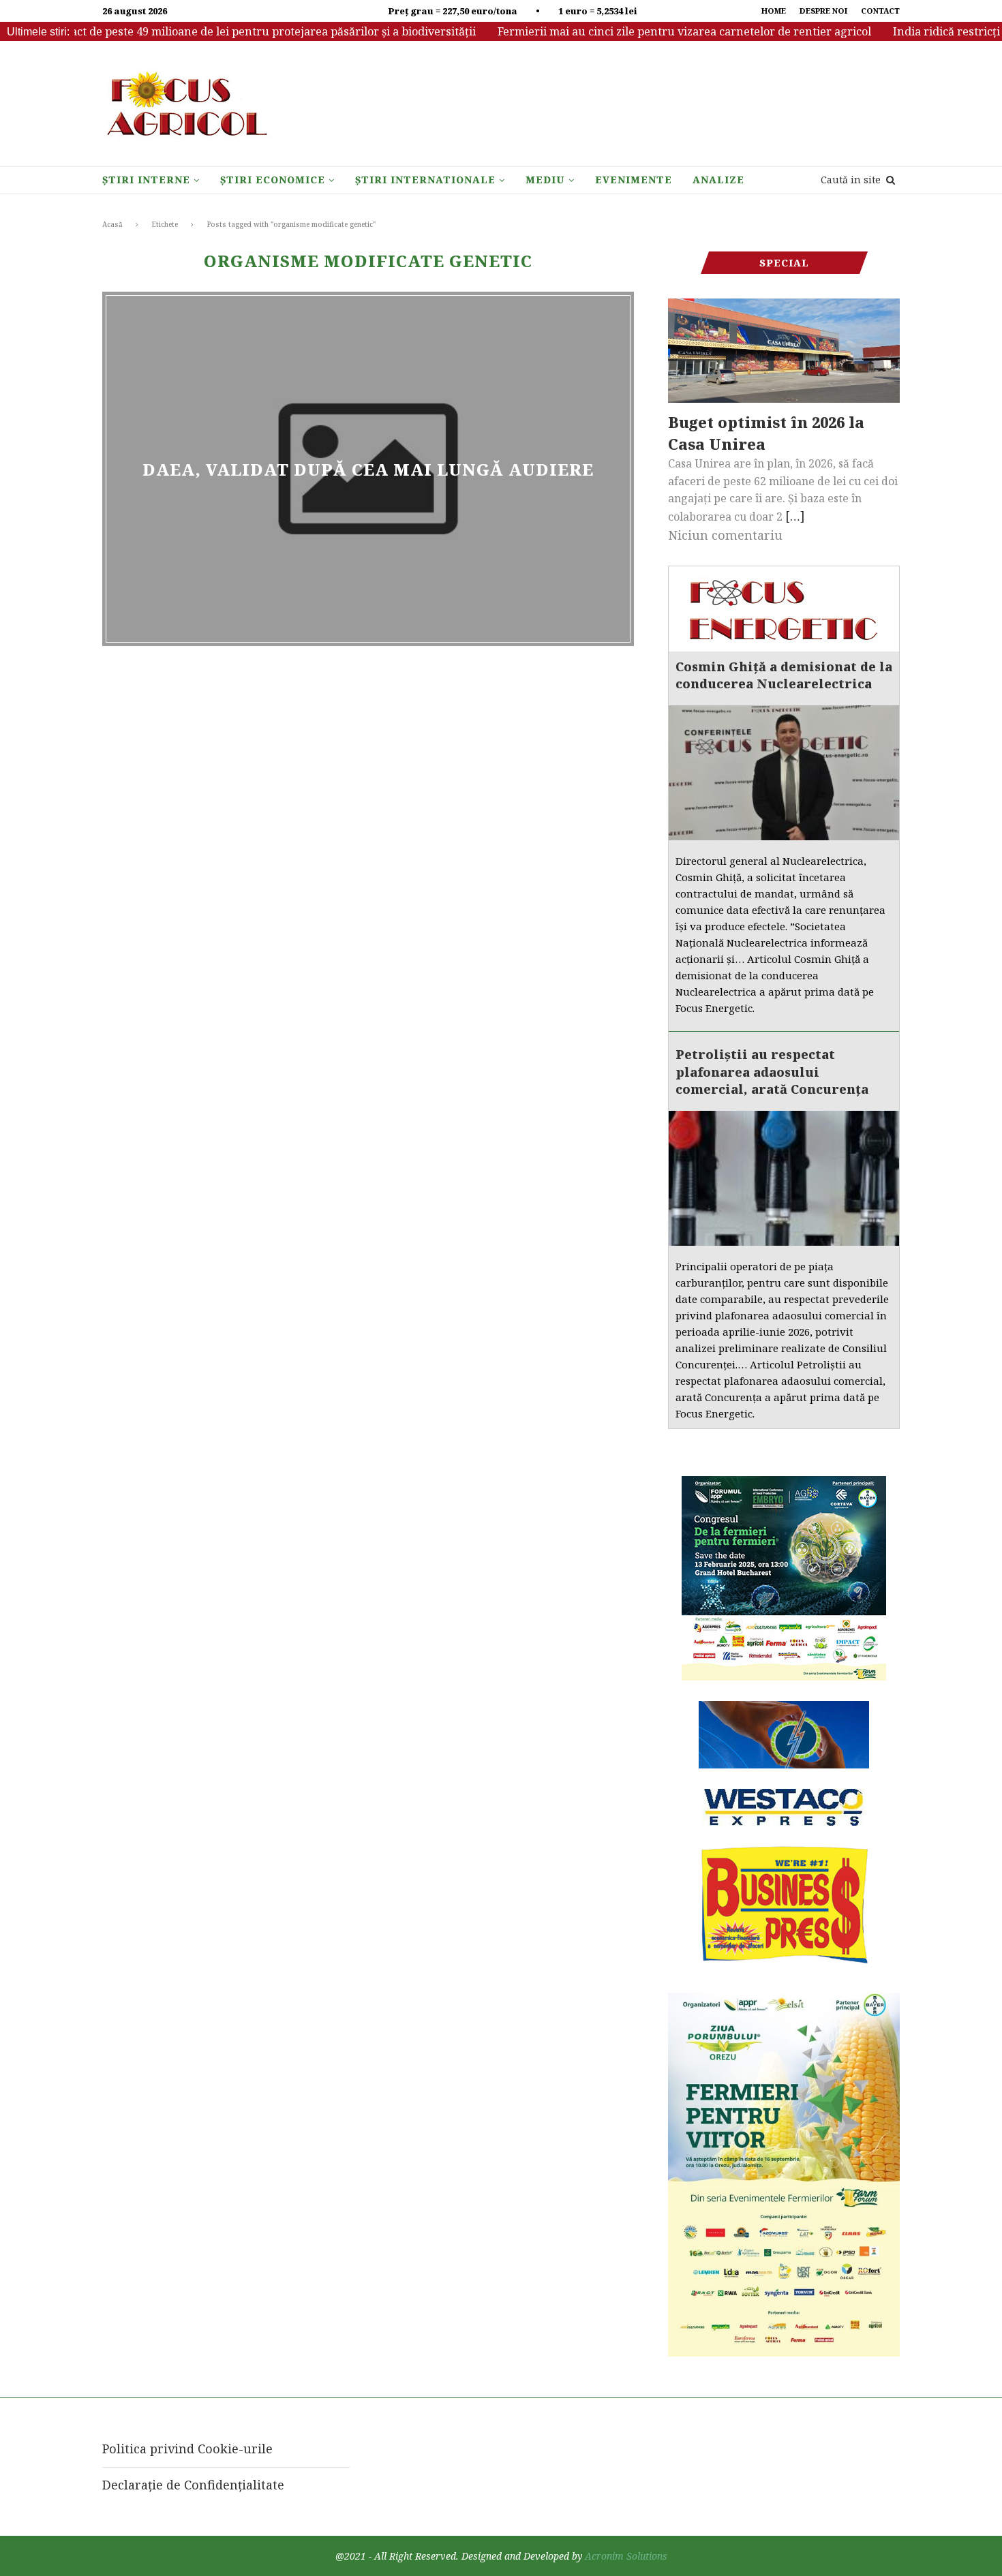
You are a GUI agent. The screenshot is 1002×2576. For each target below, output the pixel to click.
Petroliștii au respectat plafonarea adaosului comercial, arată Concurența (772, 1071)
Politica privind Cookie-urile (187, 2449)
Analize (718, 180)
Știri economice (273, 180)
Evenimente (634, 180)
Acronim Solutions (626, 2556)
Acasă (112, 224)
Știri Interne (146, 180)
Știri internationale (425, 180)
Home (774, 11)
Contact (880, 11)
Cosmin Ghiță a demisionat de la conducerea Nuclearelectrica (784, 675)
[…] (795, 516)
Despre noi (823, 11)
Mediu (545, 180)
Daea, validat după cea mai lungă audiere (368, 469)
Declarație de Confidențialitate (193, 2485)
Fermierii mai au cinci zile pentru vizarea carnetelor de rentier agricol (650, 31)
